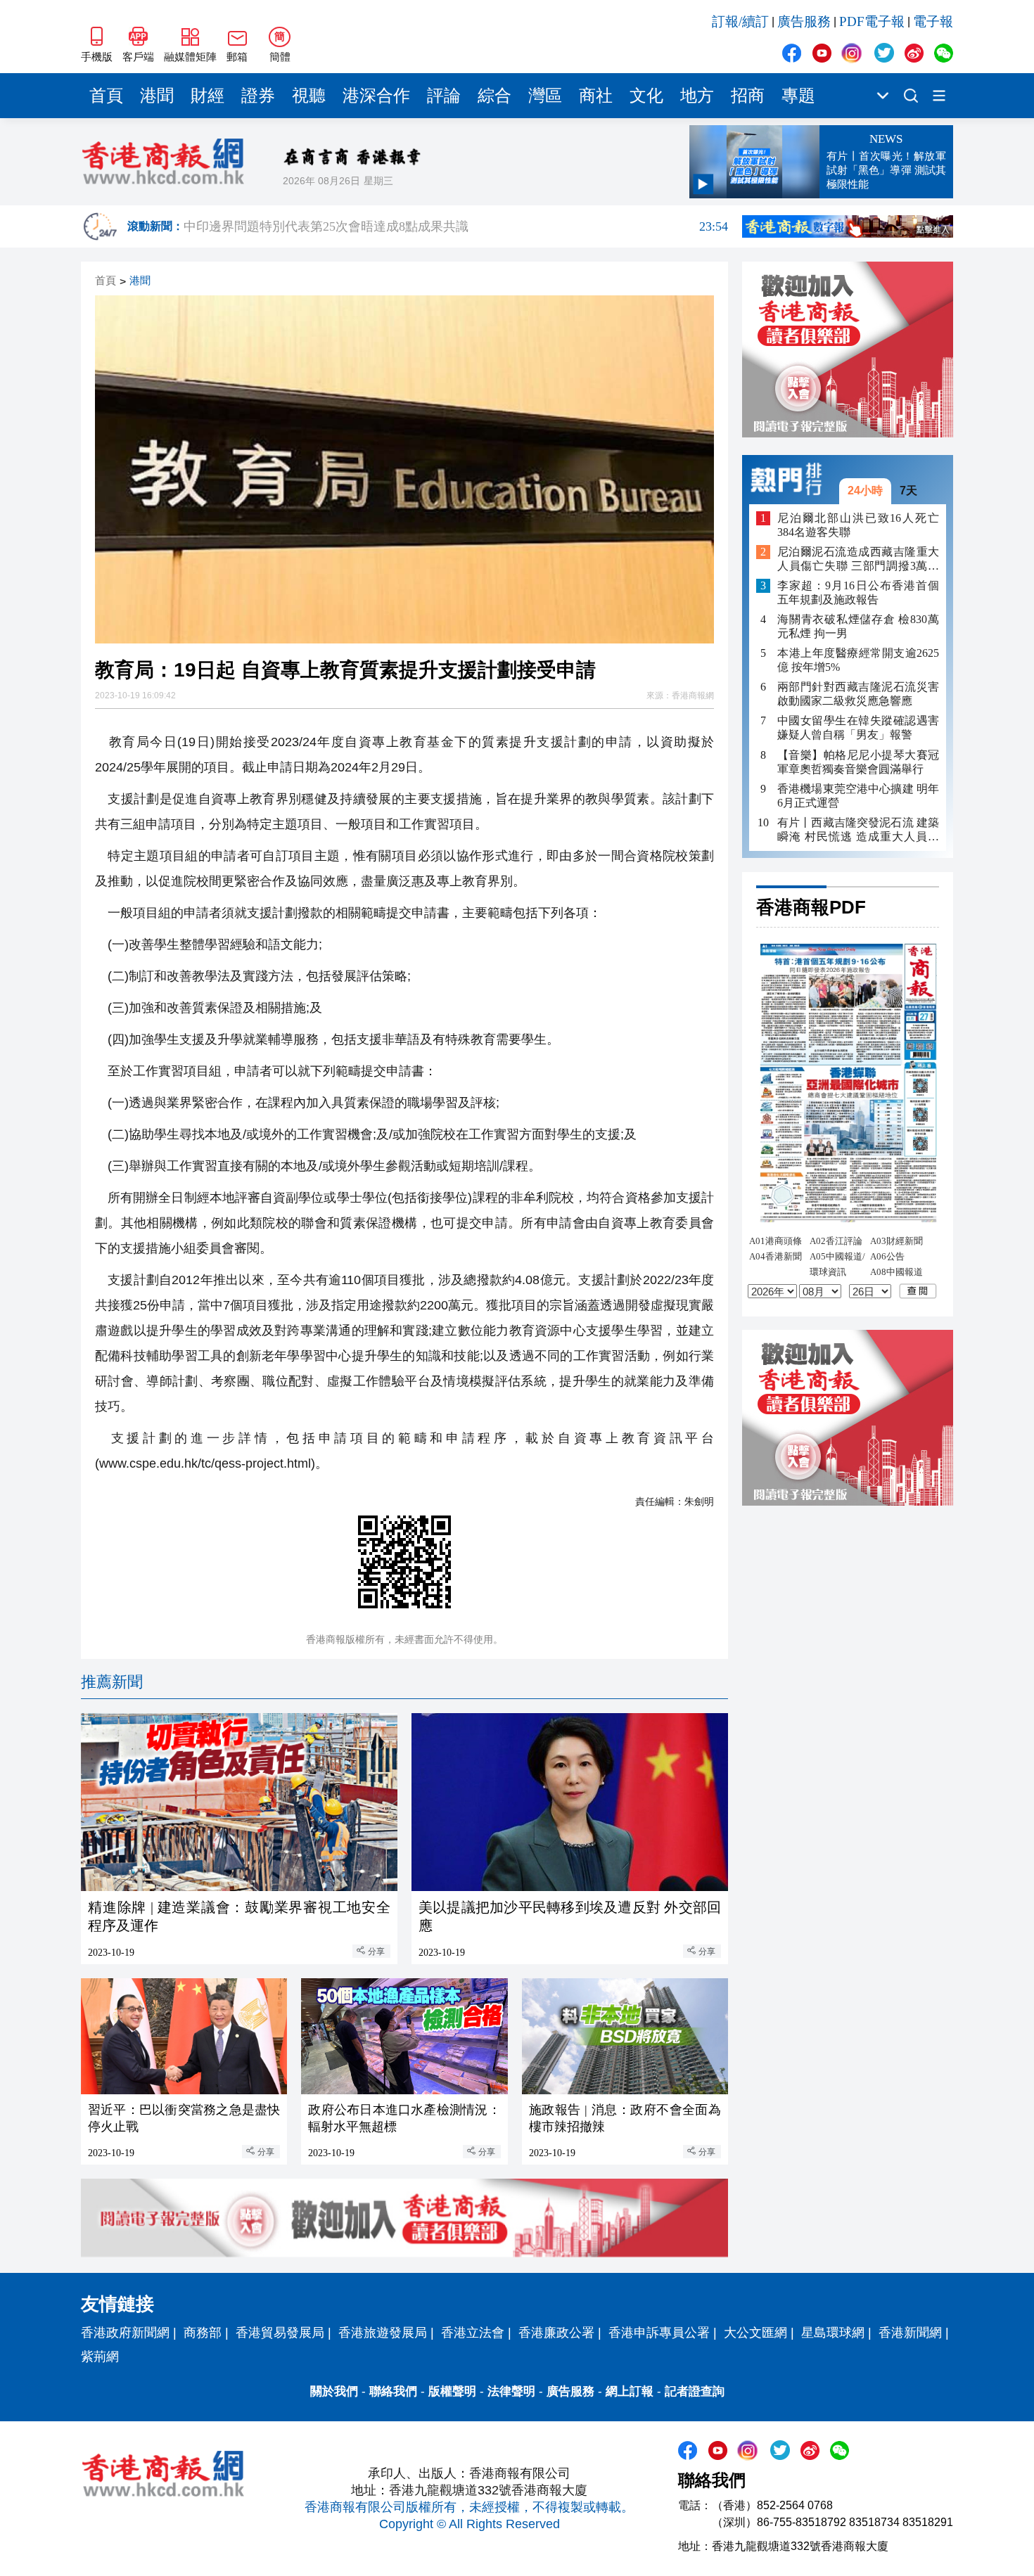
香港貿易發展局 (280, 2333)
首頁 (106, 96)
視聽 (309, 96)
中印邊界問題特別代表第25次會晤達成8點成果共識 (456, 227)
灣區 (545, 96)
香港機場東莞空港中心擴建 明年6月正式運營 (858, 795)
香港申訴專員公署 (659, 2333)
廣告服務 (804, 21)
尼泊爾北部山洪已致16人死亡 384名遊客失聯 (858, 524)
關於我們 (334, 2391)
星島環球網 (833, 2333)
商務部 (203, 2333)
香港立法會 (473, 2333)
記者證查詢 (695, 2391)
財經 (208, 96)
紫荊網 (100, 2357)
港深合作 (376, 96)
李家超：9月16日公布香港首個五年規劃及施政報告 (858, 592)
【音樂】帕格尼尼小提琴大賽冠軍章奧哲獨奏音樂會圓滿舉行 (858, 761)
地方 (697, 96)
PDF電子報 (872, 21)
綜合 (494, 96)
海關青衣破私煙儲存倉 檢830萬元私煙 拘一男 (858, 626)
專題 (798, 96)
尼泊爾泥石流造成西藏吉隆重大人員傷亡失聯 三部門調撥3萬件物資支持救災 (858, 559)
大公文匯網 (755, 2333)
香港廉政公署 (556, 2333)
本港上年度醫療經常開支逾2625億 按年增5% (858, 660)
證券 (258, 96)
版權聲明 (452, 2391)
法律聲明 (511, 2391)
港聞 (157, 96)
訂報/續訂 (740, 21)
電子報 (933, 21)
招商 (748, 96)
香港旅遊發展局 (383, 2333)
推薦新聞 (112, 1682)
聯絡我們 (393, 2391)
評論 (444, 96)
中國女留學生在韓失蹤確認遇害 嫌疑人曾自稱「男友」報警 (858, 728)
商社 (596, 96)
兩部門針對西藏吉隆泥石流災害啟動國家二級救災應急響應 (858, 694)
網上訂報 (630, 2391)
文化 (646, 96)
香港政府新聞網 (125, 2333)
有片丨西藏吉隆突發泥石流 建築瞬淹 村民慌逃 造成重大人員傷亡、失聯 (858, 829)
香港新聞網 (910, 2333)
